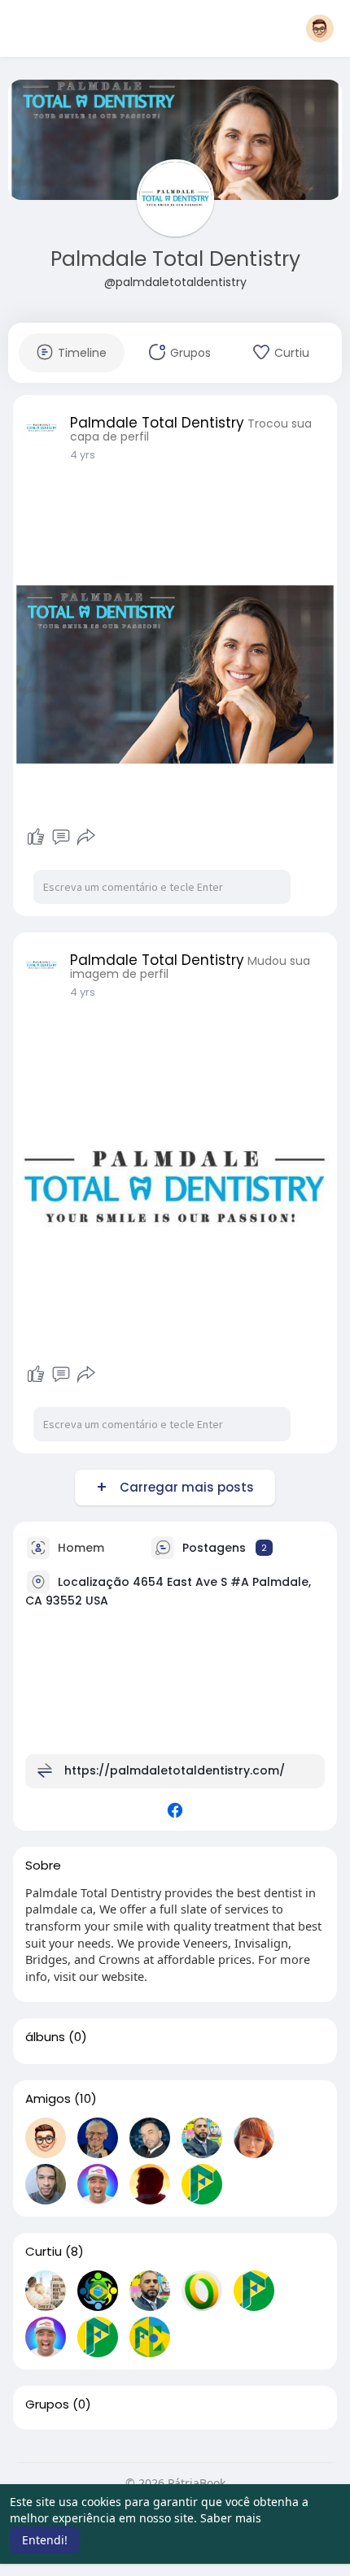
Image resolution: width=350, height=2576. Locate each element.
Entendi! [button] (45, 2540)
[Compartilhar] (86, 837)
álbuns (45, 2037)
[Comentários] (61, 837)
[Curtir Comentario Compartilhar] (61, 837)
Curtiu (44, 2252)
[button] (320, 28)
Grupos (47, 2404)
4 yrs (83, 455)
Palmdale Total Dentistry (175, 259)
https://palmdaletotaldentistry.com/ (175, 1770)
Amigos (48, 2099)
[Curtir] (36, 837)
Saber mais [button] (231, 2518)
